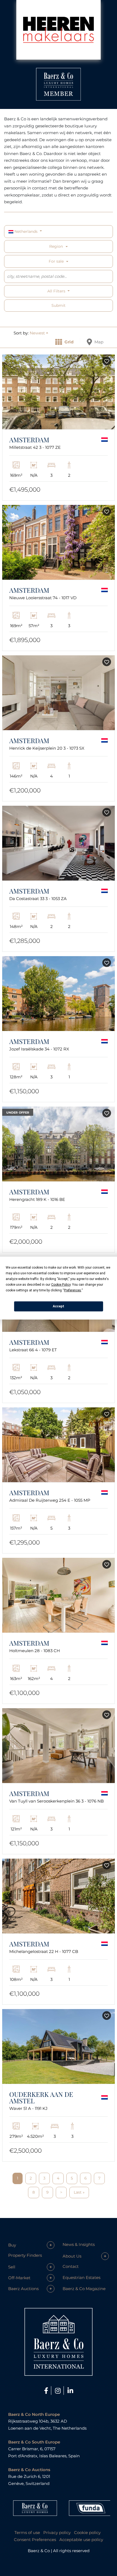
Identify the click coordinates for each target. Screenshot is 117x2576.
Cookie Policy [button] (61, 1284)
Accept (59, 1306)
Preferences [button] (73, 1290)
